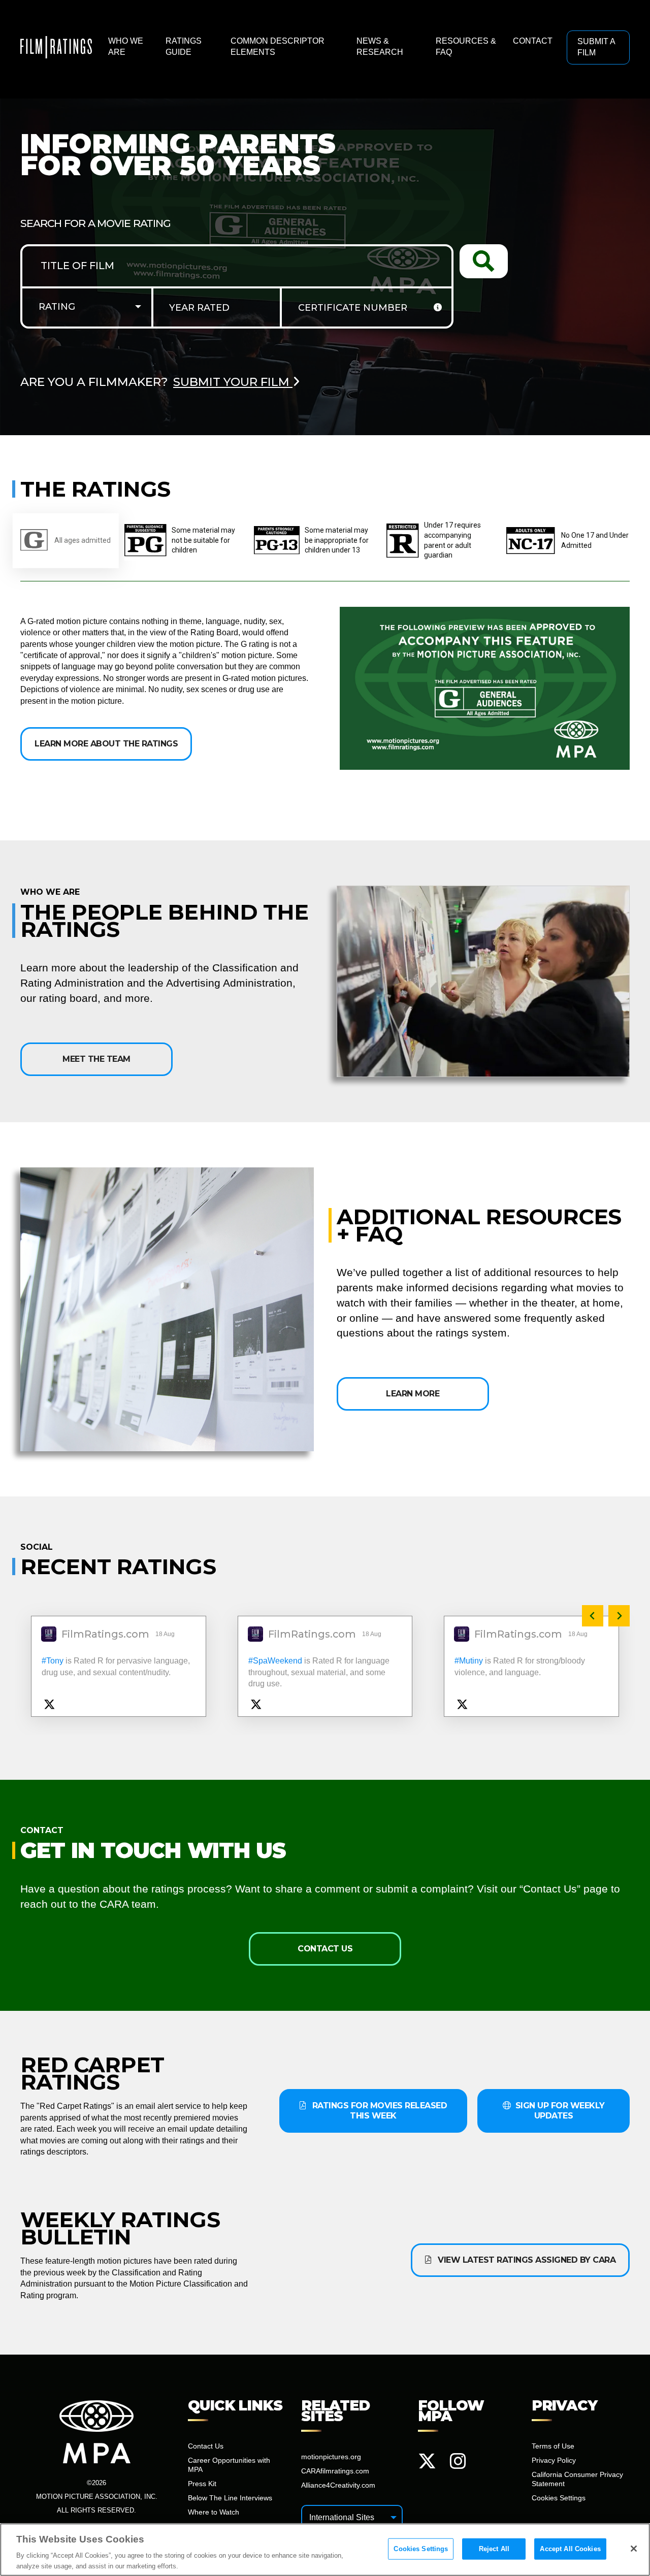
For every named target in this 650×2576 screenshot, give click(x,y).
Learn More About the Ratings (106, 744)
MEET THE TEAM (96, 1059)
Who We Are (126, 46)
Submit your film (233, 382)
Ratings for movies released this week (378, 2111)
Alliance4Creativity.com (338, 2485)
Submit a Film (596, 47)
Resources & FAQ (466, 46)
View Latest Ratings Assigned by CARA (526, 2260)
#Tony (53, 1661)
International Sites (342, 2517)
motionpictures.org (331, 2457)
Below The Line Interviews (230, 2498)
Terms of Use (553, 2446)
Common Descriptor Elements (278, 46)
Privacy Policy (554, 2460)
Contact (533, 41)
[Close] (634, 2549)
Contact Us (325, 1949)
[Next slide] (619, 1616)
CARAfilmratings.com (335, 2471)
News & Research (380, 46)
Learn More (413, 1394)
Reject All (494, 2549)
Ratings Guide (184, 46)
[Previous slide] (593, 1616)
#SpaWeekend (275, 1661)
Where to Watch (214, 2512)
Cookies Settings (421, 2549)
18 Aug (166, 1634)
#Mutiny (469, 1661)
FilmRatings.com (105, 1635)
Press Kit (202, 2484)
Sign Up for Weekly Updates (559, 2111)
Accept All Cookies (570, 2549)
